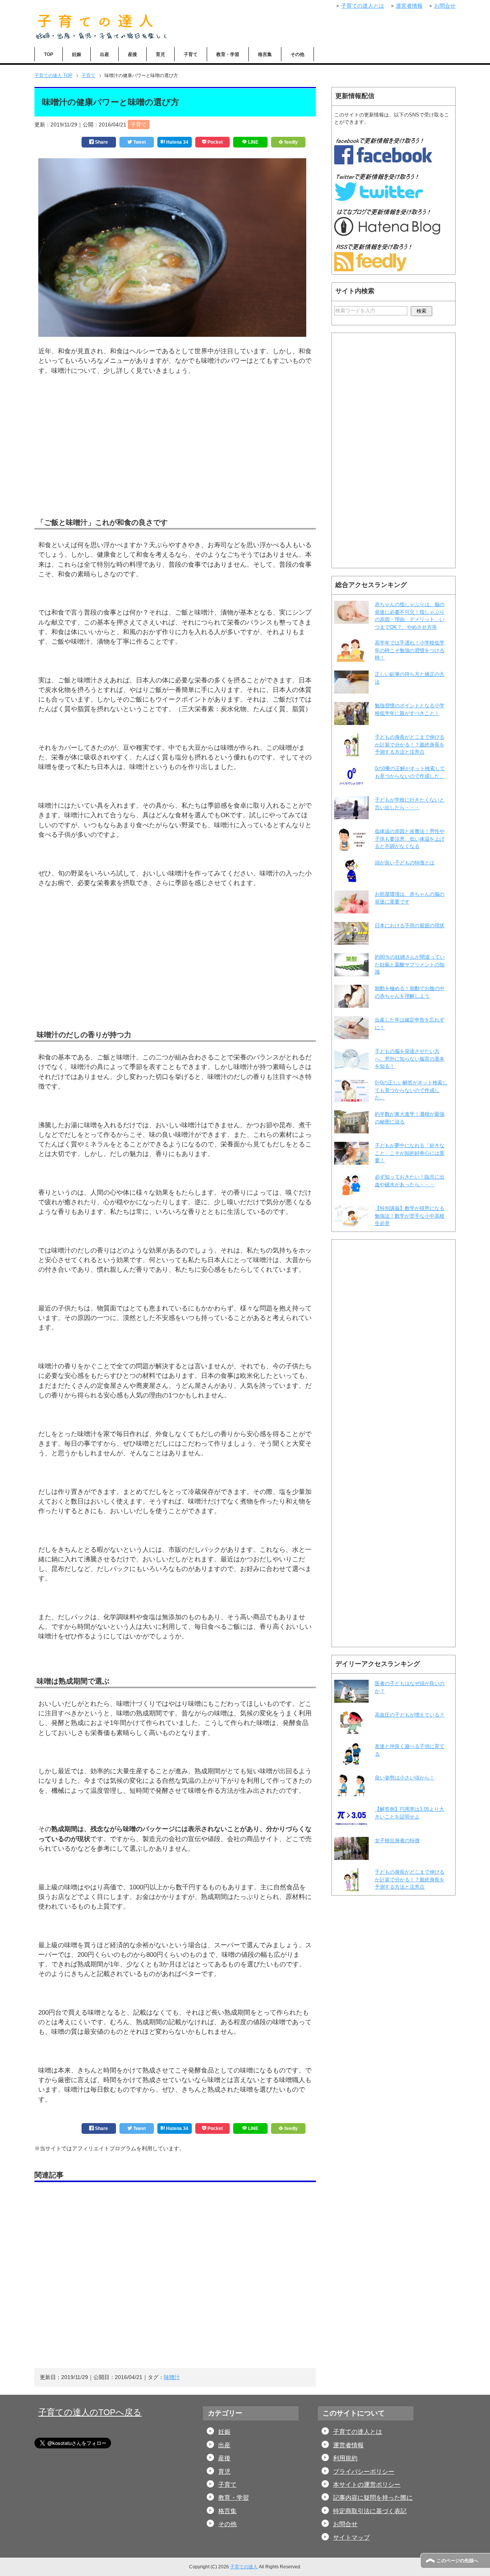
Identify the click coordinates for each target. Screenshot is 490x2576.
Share (101, 142)
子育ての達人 (244, 2567)
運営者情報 (348, 2445)
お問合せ (345, 2524)
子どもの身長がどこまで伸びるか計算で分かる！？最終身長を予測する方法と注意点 (410, 744)
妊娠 (77, 54)
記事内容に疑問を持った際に (373, 2498)
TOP (49, 54)
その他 (297, 54)
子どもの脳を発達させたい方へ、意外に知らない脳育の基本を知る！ (410, 1059)
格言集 (265, 54)
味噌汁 (172, 2377)
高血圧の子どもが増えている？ (410, 1715)
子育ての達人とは (358, 2432)
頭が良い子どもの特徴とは (405, 863)
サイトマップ (351, 2537)
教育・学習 (228, 54)
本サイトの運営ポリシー (367, 2485)
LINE (253, 142)
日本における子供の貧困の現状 (410, 926)
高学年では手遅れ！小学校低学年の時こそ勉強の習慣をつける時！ (410, 650)
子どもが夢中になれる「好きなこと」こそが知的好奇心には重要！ (410, 1153)
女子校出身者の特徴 (397, 1841)
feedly (291, 142)
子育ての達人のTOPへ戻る (90, 2412)
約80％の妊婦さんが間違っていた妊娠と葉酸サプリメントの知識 (410, 964)
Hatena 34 (177, 142)
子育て (191, 54)
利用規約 (345, 2458)
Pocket (215, 142)
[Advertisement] (175, 458)
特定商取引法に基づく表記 (370, 2511)
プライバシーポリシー (364, 2472)
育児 (160, 54)
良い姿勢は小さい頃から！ (405, 1778)
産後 (132, 54)
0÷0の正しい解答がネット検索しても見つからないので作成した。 (411, 1090)
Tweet (139, 142)
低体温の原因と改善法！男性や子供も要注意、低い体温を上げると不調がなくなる (410, 839)
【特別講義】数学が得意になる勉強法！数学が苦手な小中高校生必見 (410, 1216)
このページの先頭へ (457, 2561)
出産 (105, 54)
